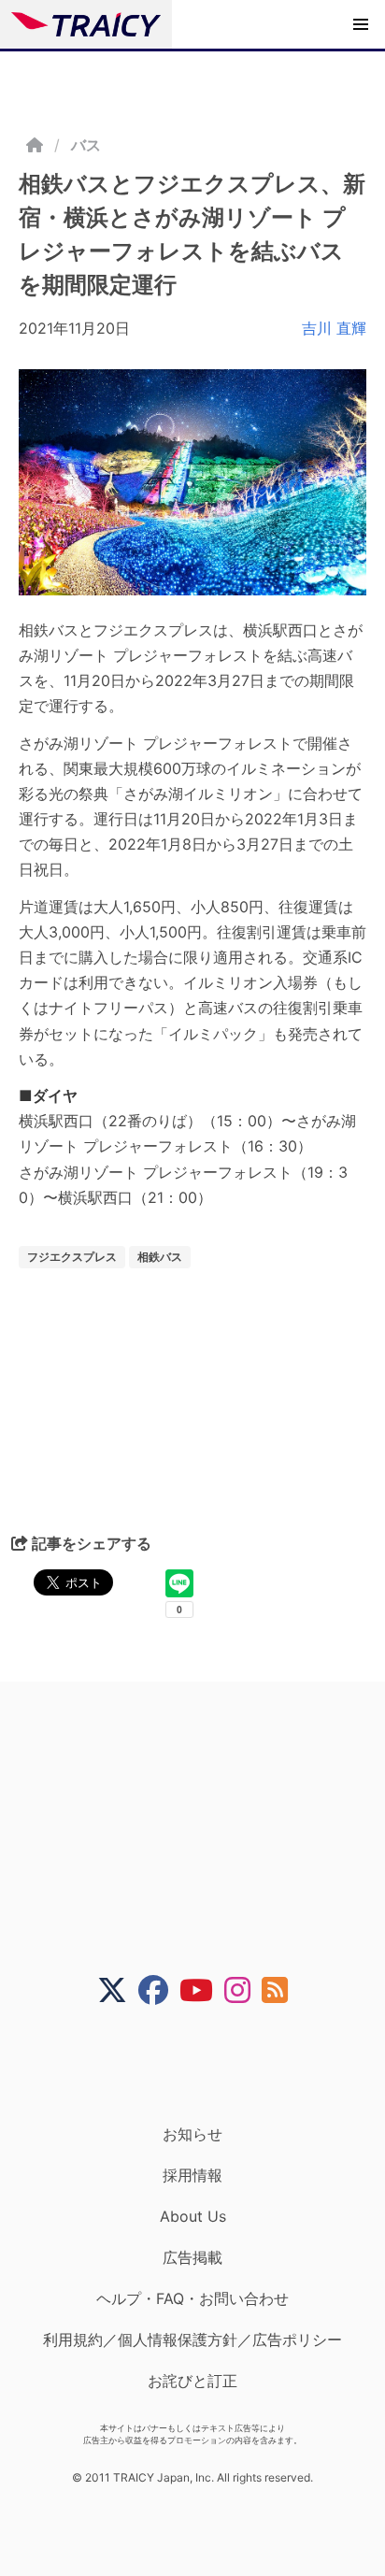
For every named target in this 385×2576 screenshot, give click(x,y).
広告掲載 (192, 2257)
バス (86, 145)
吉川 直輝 (334, 328)
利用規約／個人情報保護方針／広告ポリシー (192, 2340)
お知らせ (192, 2134)
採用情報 (192, 2175)
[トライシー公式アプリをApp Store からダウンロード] (204, 2065)
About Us (193, 2216)
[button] (361, 24)
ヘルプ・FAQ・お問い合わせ (192, 2298)
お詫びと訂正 (192, 2381)
